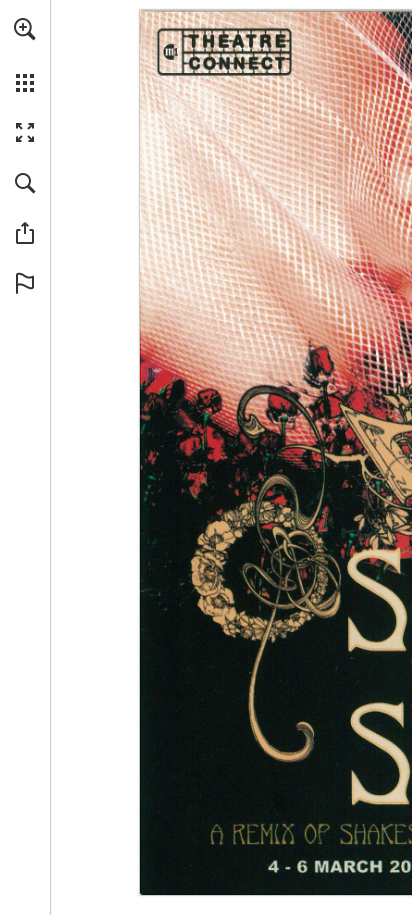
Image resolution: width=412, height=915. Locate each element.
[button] (25, 29)
